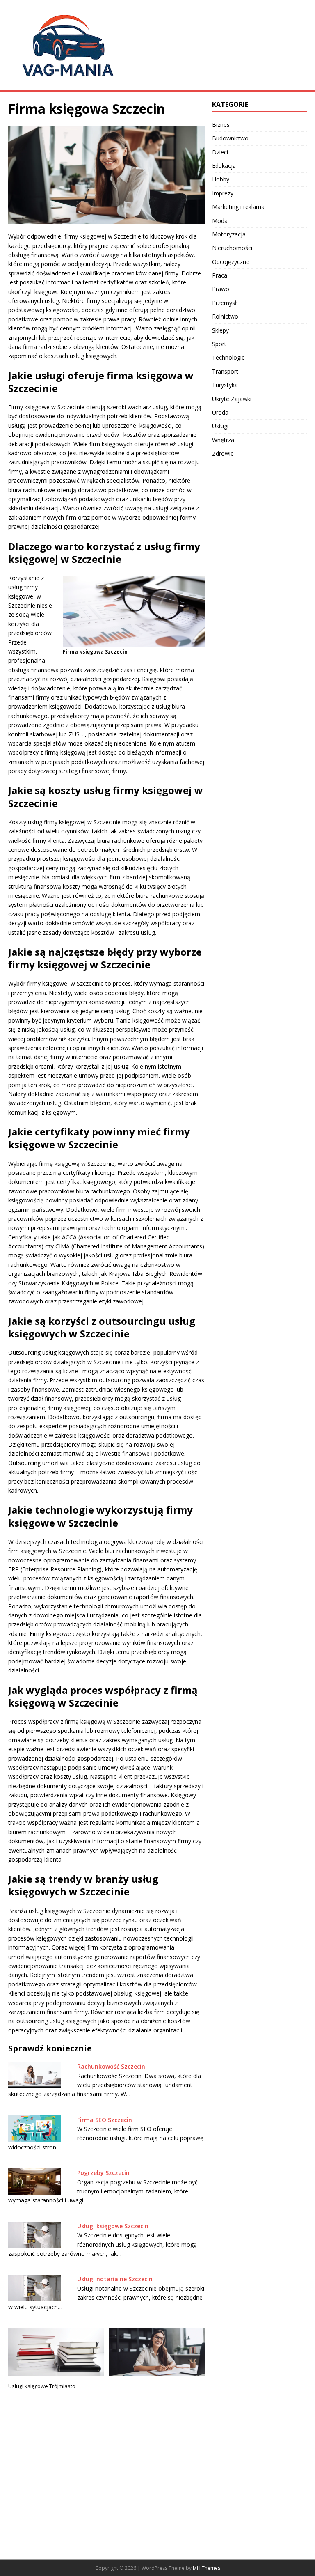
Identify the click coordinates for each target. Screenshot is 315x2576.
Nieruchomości (232, 248)
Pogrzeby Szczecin (103, 2173)
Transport (225, 371)
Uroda (220, 412)
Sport (219, 344)
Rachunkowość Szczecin (111, 2066)
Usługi (220, 426)
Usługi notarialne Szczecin (115, 2279)
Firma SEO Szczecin (105, 2120)
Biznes (221, 125)
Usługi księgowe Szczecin (113, 2226)
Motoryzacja (229, 234)
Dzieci (220, 152)
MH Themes (207, 2568)
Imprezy (223, 193)
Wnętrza (223, 440)
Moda (220, 221)
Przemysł (224, 303)
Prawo (221, 289)
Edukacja (224, 166)
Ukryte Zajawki (232, 399)
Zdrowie (223, 453)
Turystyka (225, 385)
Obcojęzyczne (231, 262)
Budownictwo (230, 138)
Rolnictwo (225, 316)
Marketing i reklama (238, 207)
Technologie (228, 357)
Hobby (221, 179)
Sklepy (220, 330)
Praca (220, 275)
